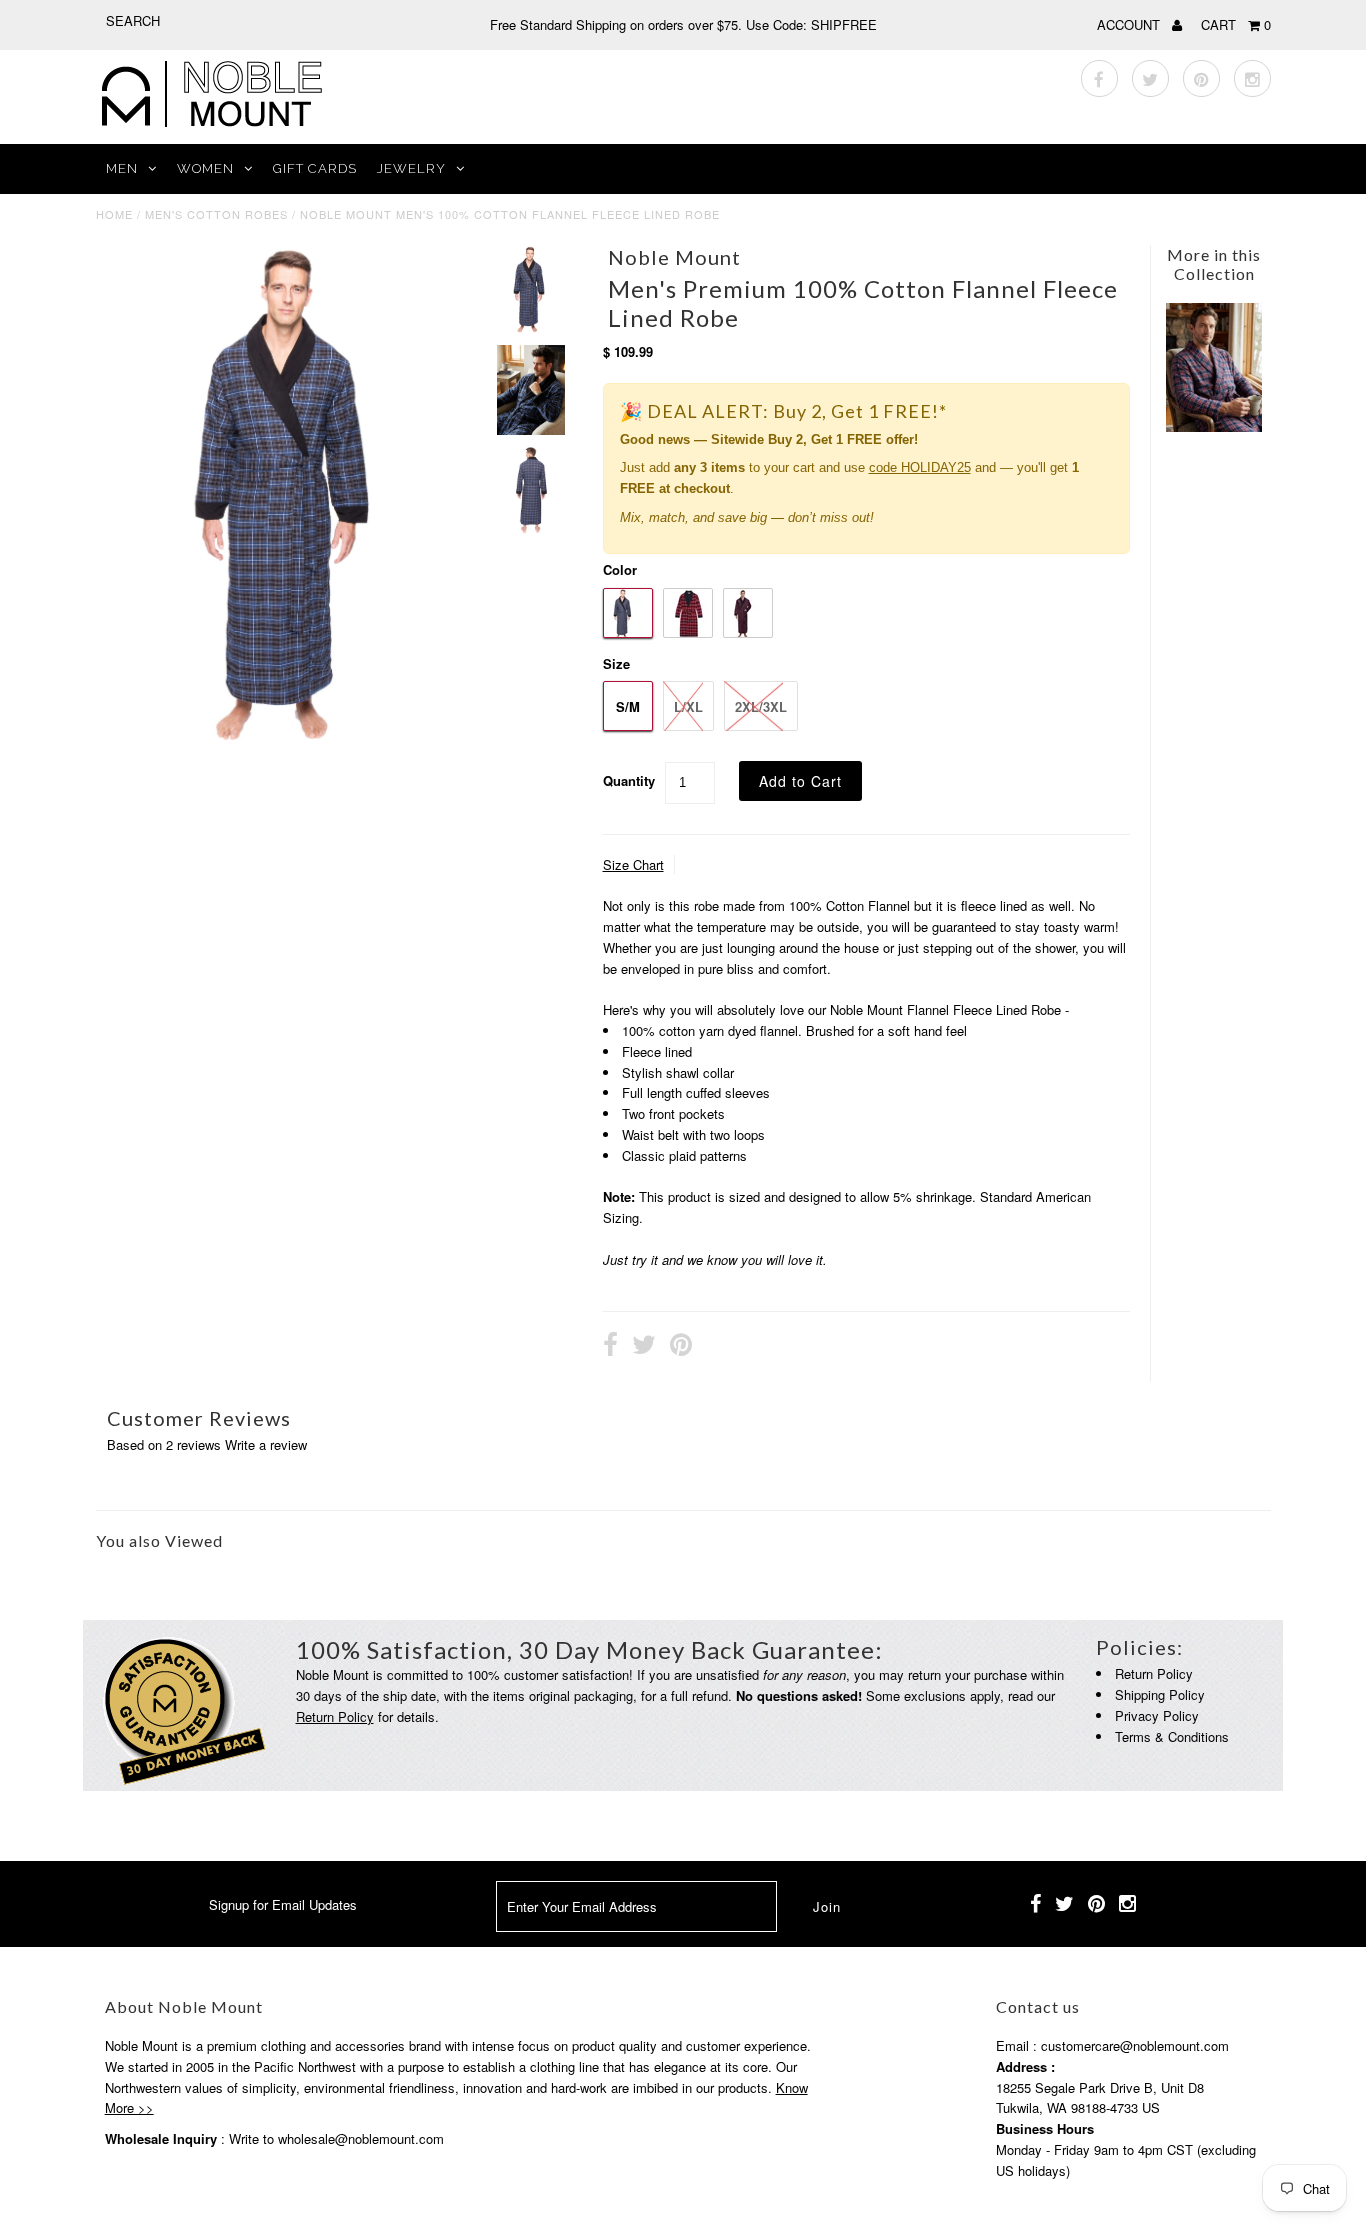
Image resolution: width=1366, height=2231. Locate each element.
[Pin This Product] (681, 1347)
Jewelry (411, 168)
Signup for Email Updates (283, 1904)
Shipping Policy (1160, 1694)
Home (114, 214)
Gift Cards (315, 168)
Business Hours (1045, 2128)
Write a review (266, 1444)
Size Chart (633, 864)
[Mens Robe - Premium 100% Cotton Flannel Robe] (1214, 426)
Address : (1025, 2066)
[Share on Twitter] (644, 1347)
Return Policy (335, 1716)
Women (205, 168)
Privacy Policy (1157, 1715)
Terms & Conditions (1172, 1736)
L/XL (688, 706)
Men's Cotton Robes (216, 214)
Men (122, 168)
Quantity (629, 780)
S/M (628, 706)
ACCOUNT (1130, 24)
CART (1236, 24)
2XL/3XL (761, 706)
